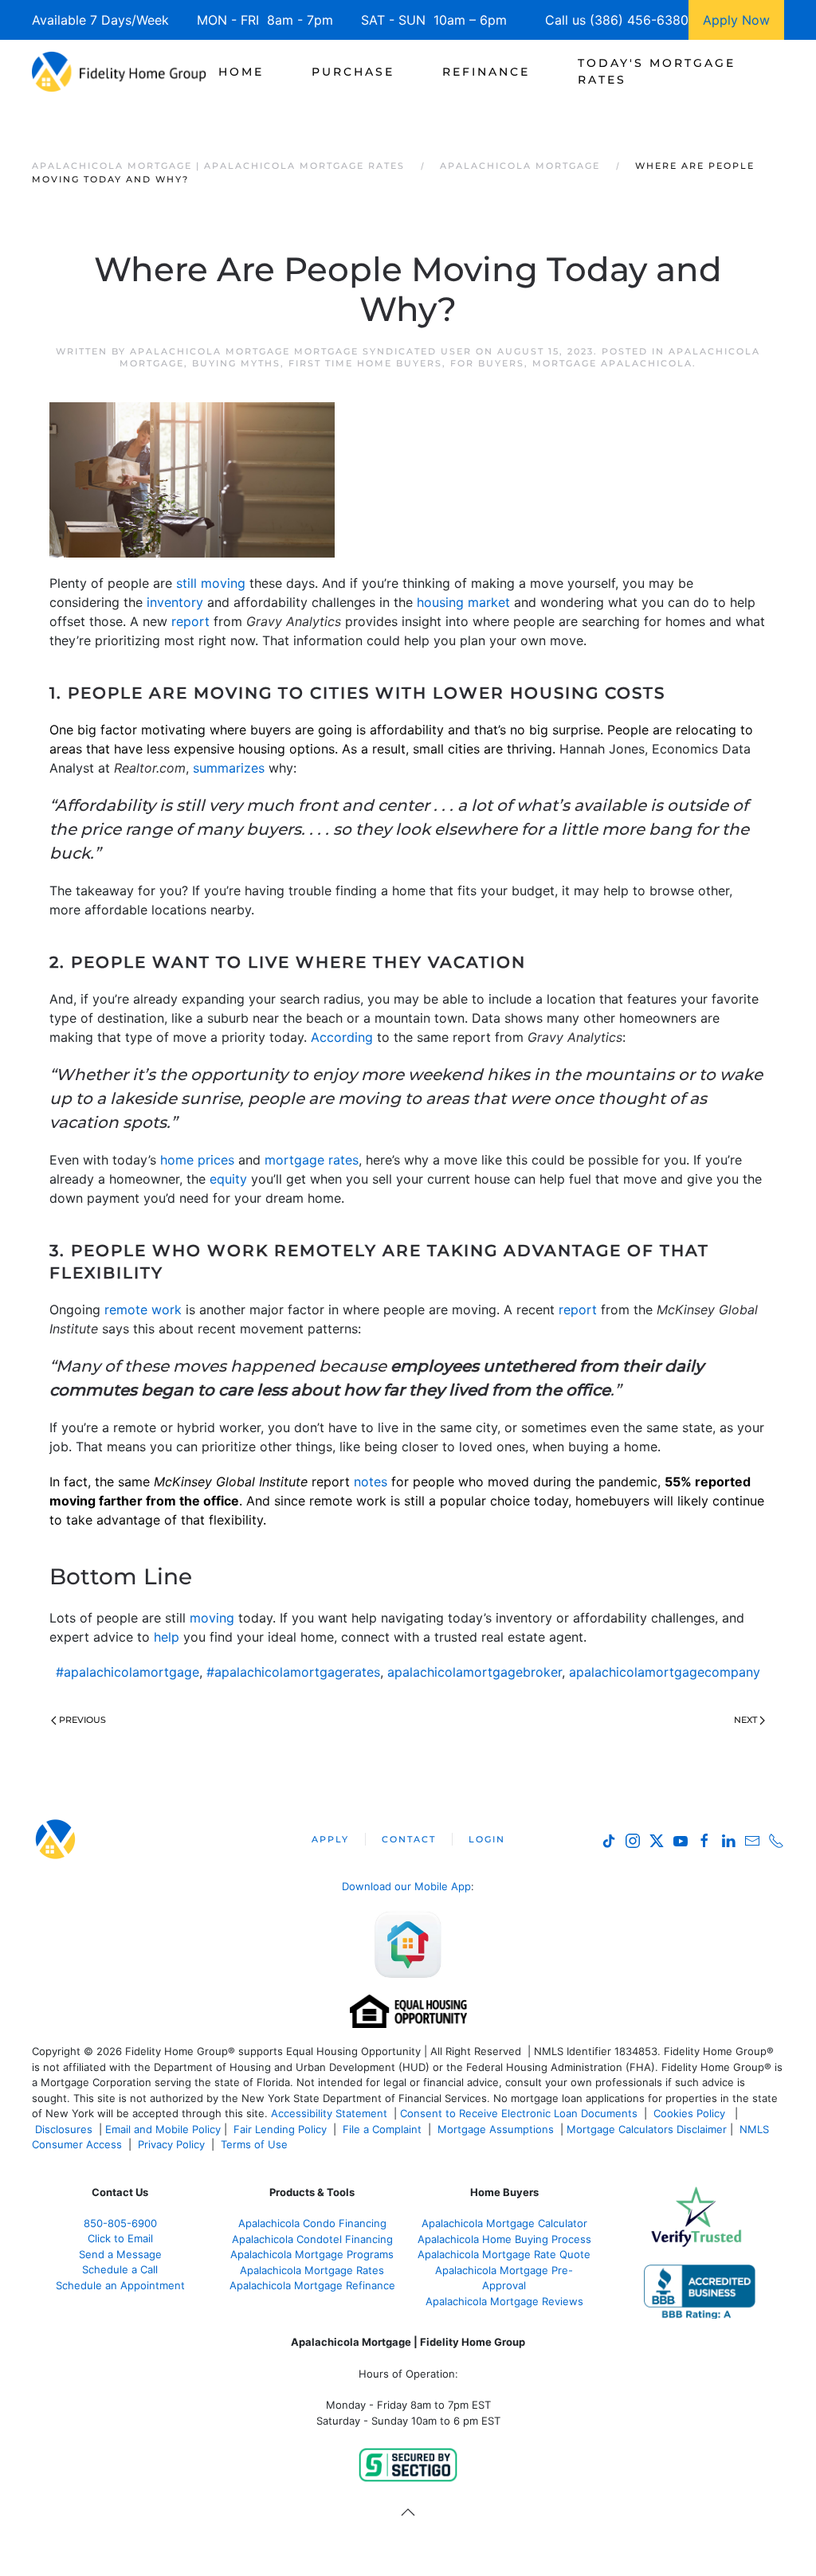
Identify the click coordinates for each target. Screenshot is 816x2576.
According (342, 1037)
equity (228, 1179)
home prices (197, 1160)
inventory (175, 602)
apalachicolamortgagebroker (475, 1672)
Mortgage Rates (312, 2270)
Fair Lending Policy (280, 2129)
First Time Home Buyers (365, 363)
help (167, 1637)
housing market (463, 602)
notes (371, 1482)
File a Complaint (384, 2129)
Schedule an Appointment (120, 2285)
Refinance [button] (486, 72)
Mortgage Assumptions (496, 2129)
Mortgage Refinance (312, 2285)
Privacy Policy (171, 2144)
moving (212, 1618)
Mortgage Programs (312, 2254)
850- (120, 2223)
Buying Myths (236, 363)
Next (745, 1720)
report (190, 621)
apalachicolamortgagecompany (665, 1672)
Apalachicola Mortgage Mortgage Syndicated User (301, 351)
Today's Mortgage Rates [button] (657, 71)
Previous (82, 1720)
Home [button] (241, 72)
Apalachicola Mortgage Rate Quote (504, 2254)
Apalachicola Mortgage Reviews (504, 2301)
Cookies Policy (691, 2113)
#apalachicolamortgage (127, 1672)
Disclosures (64, 2129)
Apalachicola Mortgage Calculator (504, 2223)
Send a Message (120, 2254)
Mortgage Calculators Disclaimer (647, 2129)
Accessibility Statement (329, 2113)
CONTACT (409, 1839)
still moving (211, 583)
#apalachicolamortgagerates (293, 1672)
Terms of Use (256, 2144)
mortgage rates (312, 1160)
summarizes (229, 768)
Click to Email (120, 2238)
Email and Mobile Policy (163, 2129)
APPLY (330, 1839)
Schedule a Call (120, 2269)
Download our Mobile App (406, 1886)
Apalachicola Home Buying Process (504, 2239)
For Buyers (487, 363)
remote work (143, 1310)
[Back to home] (119, 72)
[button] (408, 2512)
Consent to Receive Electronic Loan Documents (519, 2113)
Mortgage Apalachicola (612, 363)
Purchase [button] (353, 72)
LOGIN (487, 1839)
